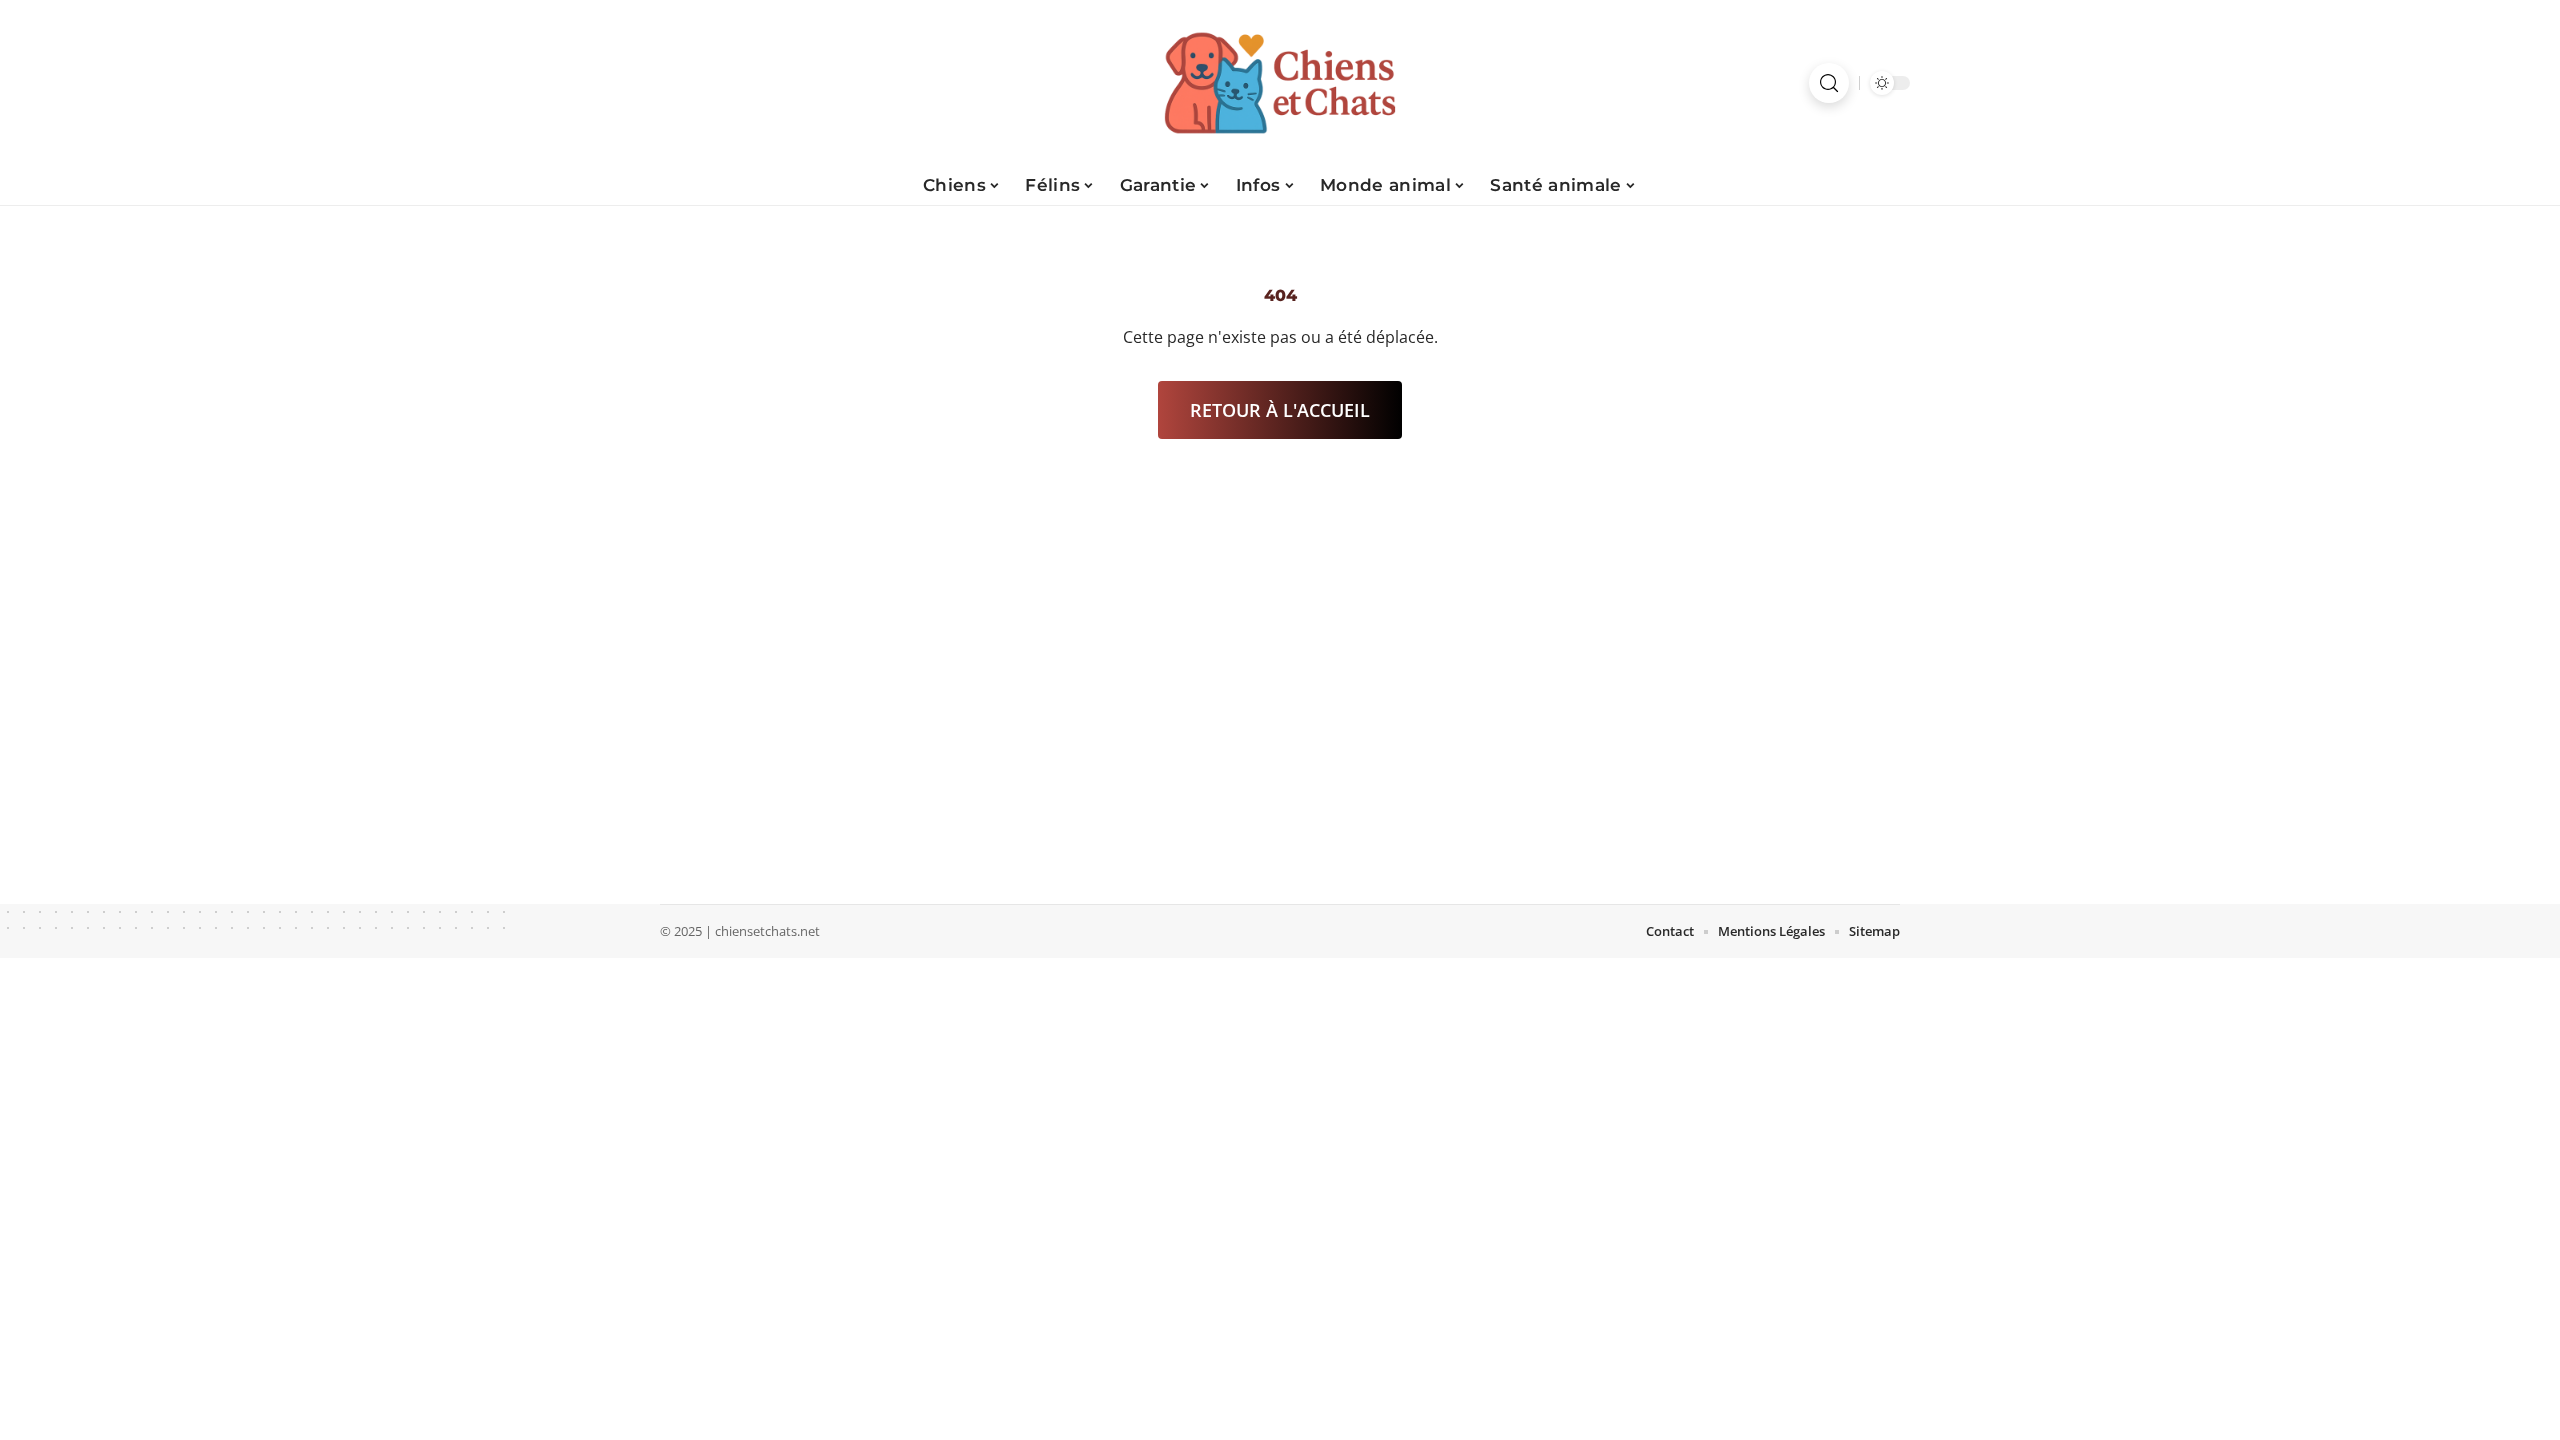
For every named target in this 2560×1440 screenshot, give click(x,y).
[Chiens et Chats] (1280, 83)
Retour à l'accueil (1280, 410)
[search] (1829, 83)
